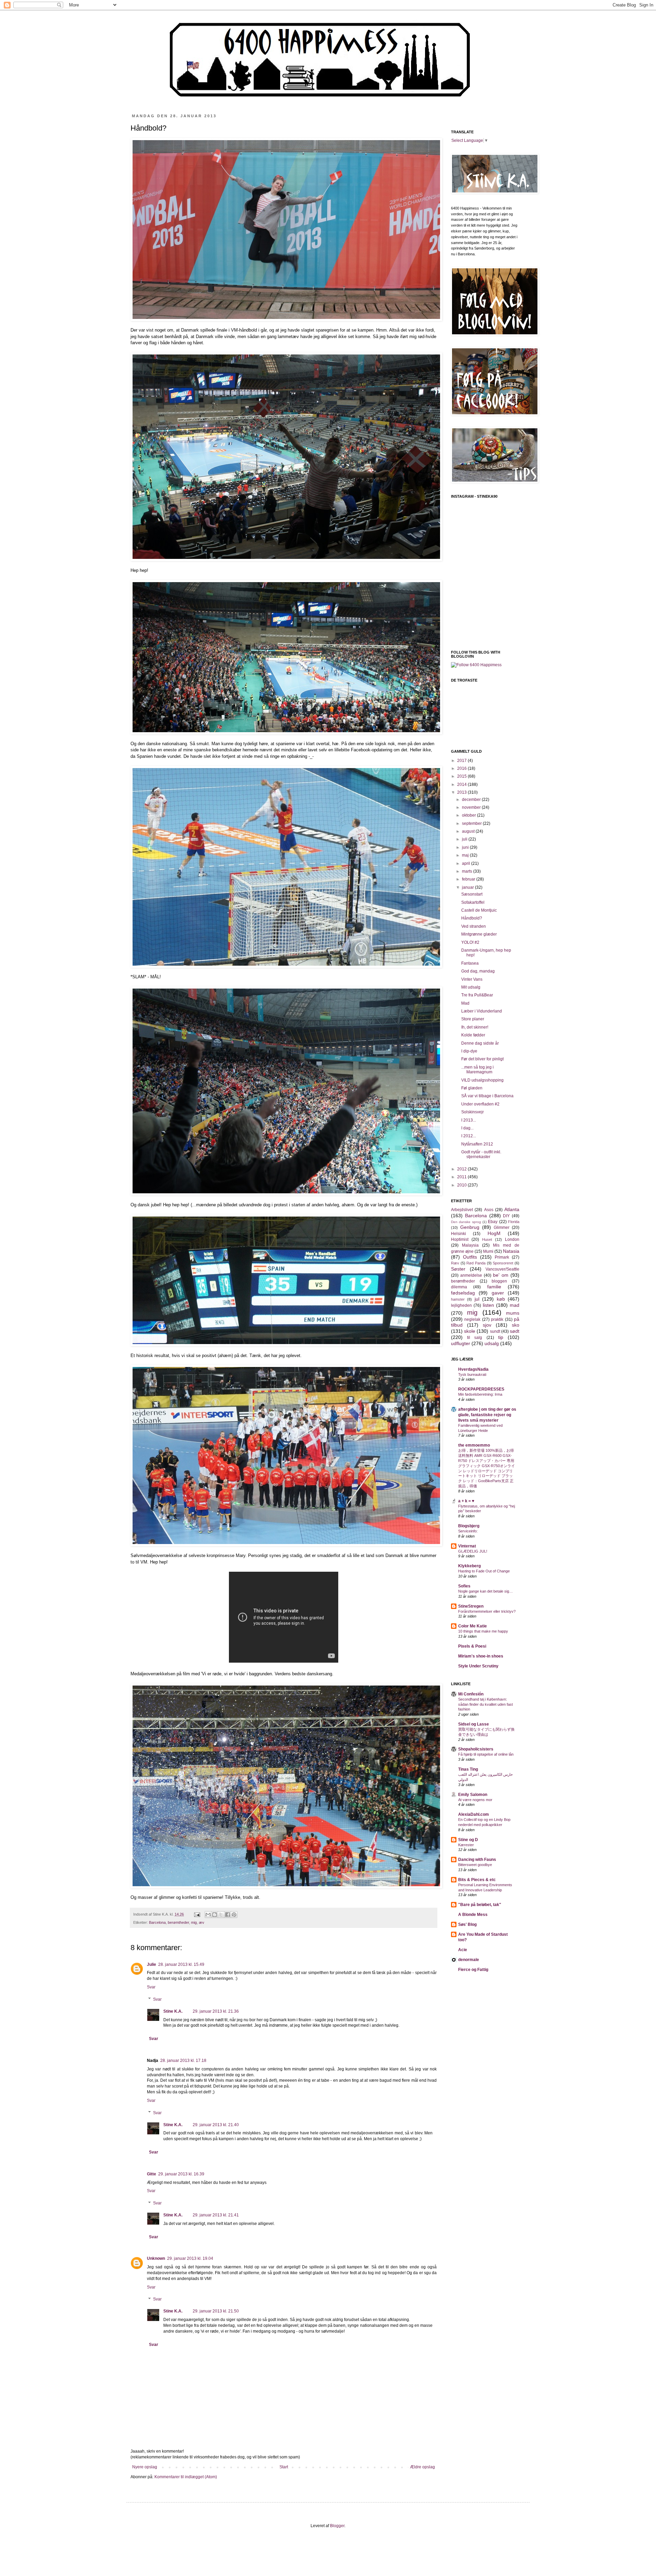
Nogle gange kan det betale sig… (486, 1591)
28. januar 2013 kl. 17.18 (183, 2061)
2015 (462, 776)
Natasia (511, 1251)
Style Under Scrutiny (478, 1666)
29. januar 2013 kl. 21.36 (216, 2011)
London (512, 1239)
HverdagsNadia (473, 1369)
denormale (469, 1960)
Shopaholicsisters (476, 1749)
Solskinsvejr (473, 1112)
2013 (462, 792)
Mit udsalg (471, 987)
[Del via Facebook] (228, 1915)
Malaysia (470, 1245)
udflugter (461, 1343)
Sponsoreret (503, 1263)
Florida (514, 1222)
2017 (462, 761)
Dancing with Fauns (477, 1860)
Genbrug (470, 1227)
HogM (494, 1233)
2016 (462, 768)
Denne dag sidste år (480, 1043)
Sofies (464, 1586)
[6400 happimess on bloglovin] (476, 665)
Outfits (470, 1257)
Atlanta (512, 1209)
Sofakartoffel (473, 902)
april (467, 863)
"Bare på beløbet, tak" (480, 1905)
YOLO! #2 (470, 942)
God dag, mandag (478, 971)
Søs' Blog (467, 1924)
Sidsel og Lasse (474, 1724)
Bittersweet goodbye (475, 1865)
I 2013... (469, 1120)
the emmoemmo (474, 1445)
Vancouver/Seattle (502, 1269)
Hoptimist (460, 1239)
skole (470, 1331)
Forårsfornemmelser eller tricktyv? (487, 1611)
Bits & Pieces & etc (477, 1880)
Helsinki (459, 1234)
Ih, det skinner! (475, 1027)
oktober (469, 815)
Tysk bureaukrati (472, 1374)
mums (513, 1313)
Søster (458, 1269)
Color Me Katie (473, 1626)
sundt (495, 1331)
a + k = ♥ (466, 1501)
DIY (506, 1216)
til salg (475, 1338)
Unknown (156, 2258)
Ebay (493, 1222)
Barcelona (157, 1922)
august (469, 831)
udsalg (492, 1343)
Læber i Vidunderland (482, 1011)
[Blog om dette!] (215, 1915)
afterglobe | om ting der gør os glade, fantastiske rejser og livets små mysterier (487, 1415)
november (472, 807)
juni (466, 847)
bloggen (499, 1281)
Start (284, 2467)
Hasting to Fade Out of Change (484, 1571)
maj (466, 855)
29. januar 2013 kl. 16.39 (181, 2174)
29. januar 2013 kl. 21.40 (216, 2125)
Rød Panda (476, 1263)
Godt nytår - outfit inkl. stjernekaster (481, 1154)
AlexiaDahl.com (474, 1814)
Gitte (152, 2174)
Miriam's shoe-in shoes (481, 1656)
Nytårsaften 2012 (477, 1144)
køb (501, 1299)
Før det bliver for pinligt (482, 1059)
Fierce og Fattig (473, 1970)
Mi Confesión (471, 1694)
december (472, 800)
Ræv (455, 1263)
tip (501, 1337)
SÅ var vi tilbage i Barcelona (487, 1096)
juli (465, 839)
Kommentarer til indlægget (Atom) (186, 2477)
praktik (497, 1319)
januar (468, 887)
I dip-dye (469, 1051)
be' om (501, 1275)
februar (469, 879)
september (472, 823)
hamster (458, 1299)
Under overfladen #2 (480, 1104)
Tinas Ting (468, 1769)
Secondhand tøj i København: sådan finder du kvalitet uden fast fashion (486, 1704)
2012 (462, 1169)
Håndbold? (472, 918)
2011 (462, 1177)
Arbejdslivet (462, 1210)
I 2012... (469, 1136)
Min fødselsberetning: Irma (480, 1394)
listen (488, 1305)
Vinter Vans (472, 979)
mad (515, 1305)
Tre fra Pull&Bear (477, 995)
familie (494, 1287)
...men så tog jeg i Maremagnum (477, 1070)
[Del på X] (221, 1915)
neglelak (472, 1319)
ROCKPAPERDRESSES (481, 1389)
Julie (152, 1964)
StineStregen (471, 1606)
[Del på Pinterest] (234, 1915)
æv (202, 1922)
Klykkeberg (469, 1566)
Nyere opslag (145, 2467)
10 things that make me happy (483, 1631)
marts (468, 871)
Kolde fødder (473, 1035)
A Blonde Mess (473, 1915)
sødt (515, 1331)
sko (516, 1325)
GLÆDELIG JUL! (473, 1551)
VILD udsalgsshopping (482, 1080)
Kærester (466, 1845)
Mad (465, 1003)
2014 (462, 784)
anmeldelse (471, 1275)
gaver (498, 1293)
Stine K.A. (173, 2011)
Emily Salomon (473, 1795)
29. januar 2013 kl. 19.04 (190, 2258)
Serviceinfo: (468, 1531)
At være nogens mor (475, 1800)
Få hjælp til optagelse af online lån (486, 1754)
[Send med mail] (208, 1915)
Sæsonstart (472, 894)
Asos (489, 1210)
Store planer (473, 1019)
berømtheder (178, 1922)
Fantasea (470, 963)
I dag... (467, 1128)
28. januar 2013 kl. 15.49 (181, 1964)
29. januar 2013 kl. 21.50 (216, 2311)
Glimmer (502, 1227)
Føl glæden (472, 1088)
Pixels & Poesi (472, 1646)
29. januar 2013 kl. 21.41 (216, 2215)
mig (194, 1922)
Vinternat (467, 1546)
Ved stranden (474, 926)
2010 (462, 1185)
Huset (487, 1239)
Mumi (488, 1251)
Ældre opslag (422, 2467)
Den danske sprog (466, 1222)
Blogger (337, 2526)
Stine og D (468, 1840)
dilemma (459, 1287)
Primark (502, 1257)
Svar (151, 1987)
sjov (487, 1325)
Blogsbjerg (469, 1526)
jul (477, 1299)
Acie (463, 1950)
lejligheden (461, 1305)
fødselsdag (463, 1293)
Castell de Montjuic (479, 910)
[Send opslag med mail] (197, 1914)
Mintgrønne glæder (479, 934)
